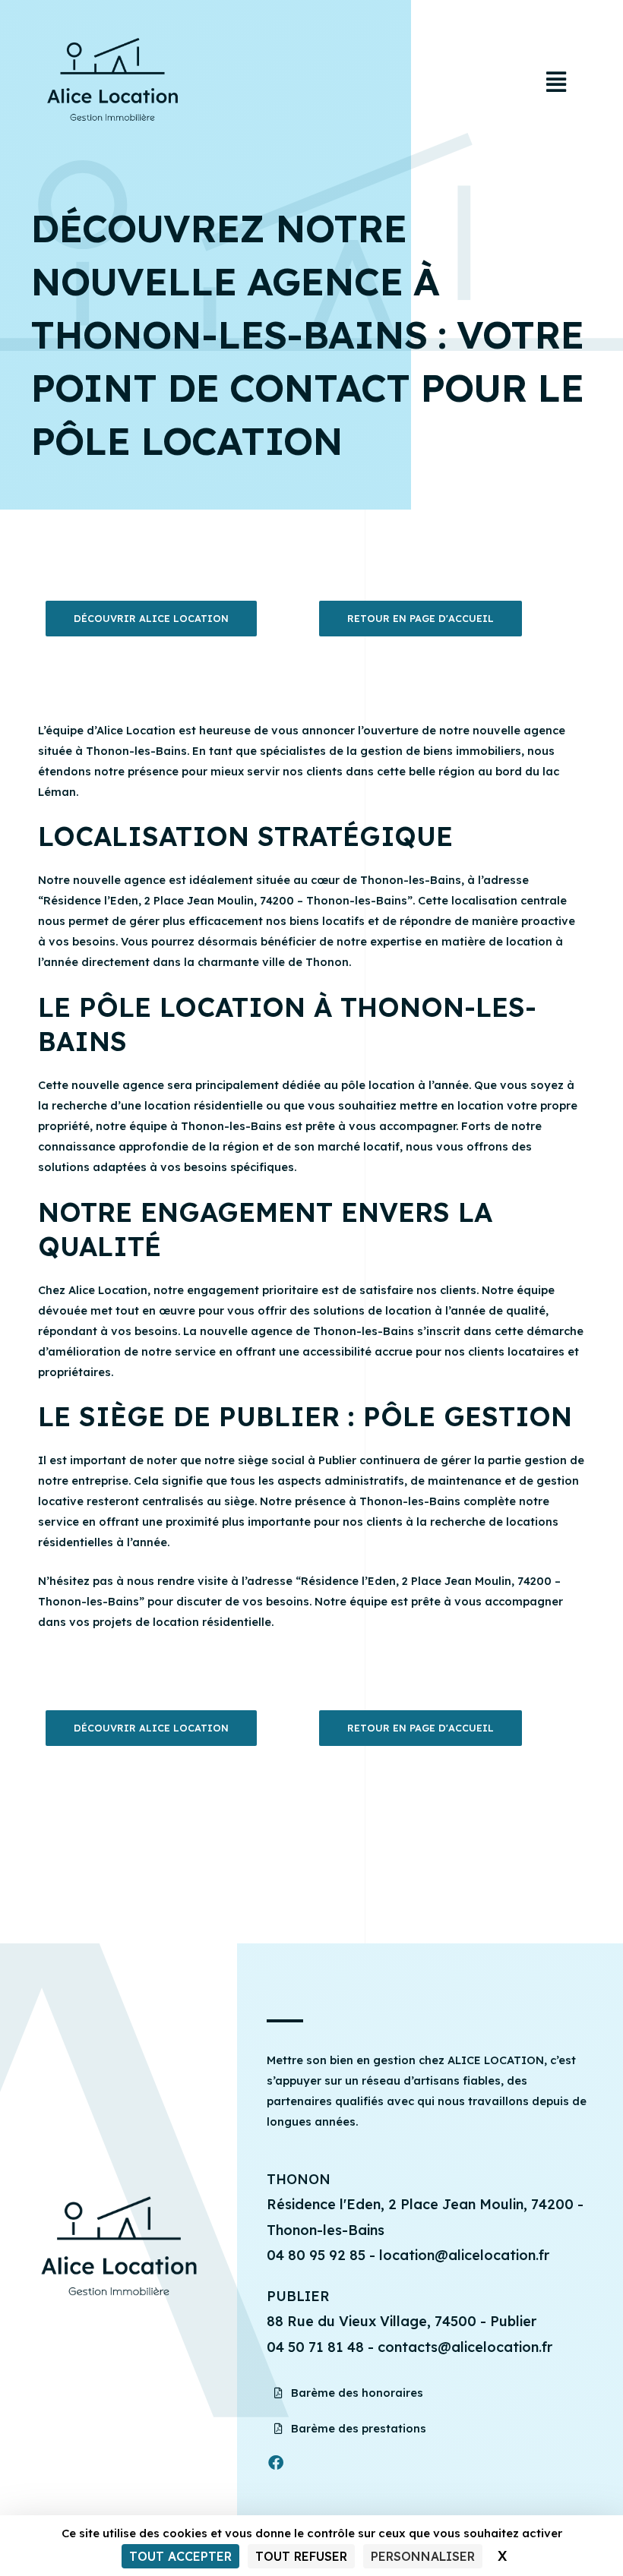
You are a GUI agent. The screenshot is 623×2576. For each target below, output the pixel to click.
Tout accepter (180, 2556)
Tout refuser (301, 2556)
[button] (556, 82)
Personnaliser (423, 2556)
